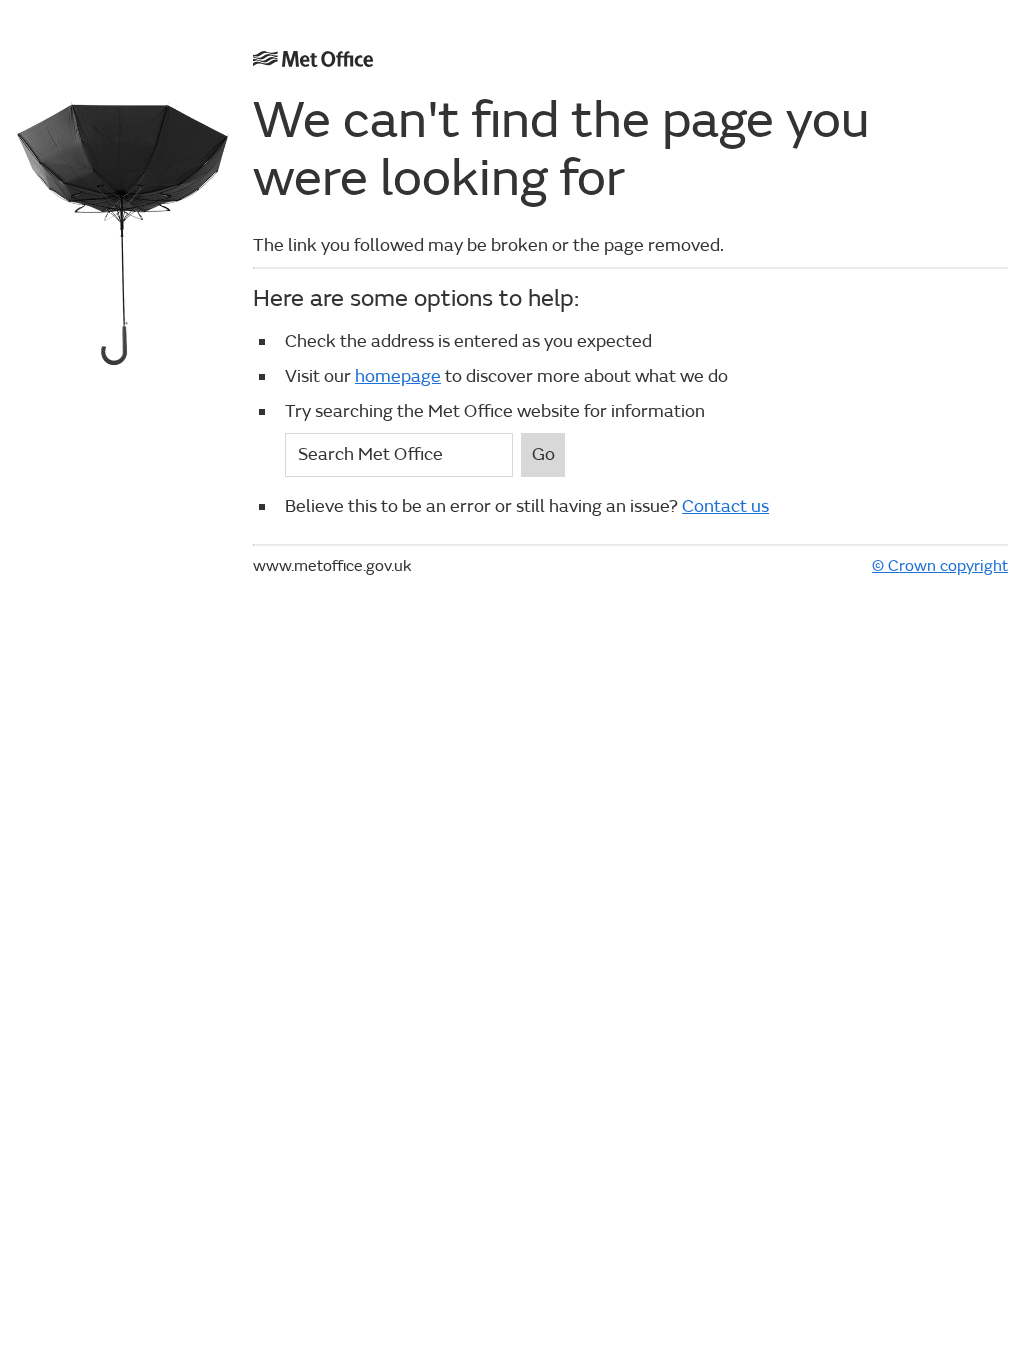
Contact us (725, 506)
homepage (398, 376)
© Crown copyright (940, 566)
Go (543, 454)
